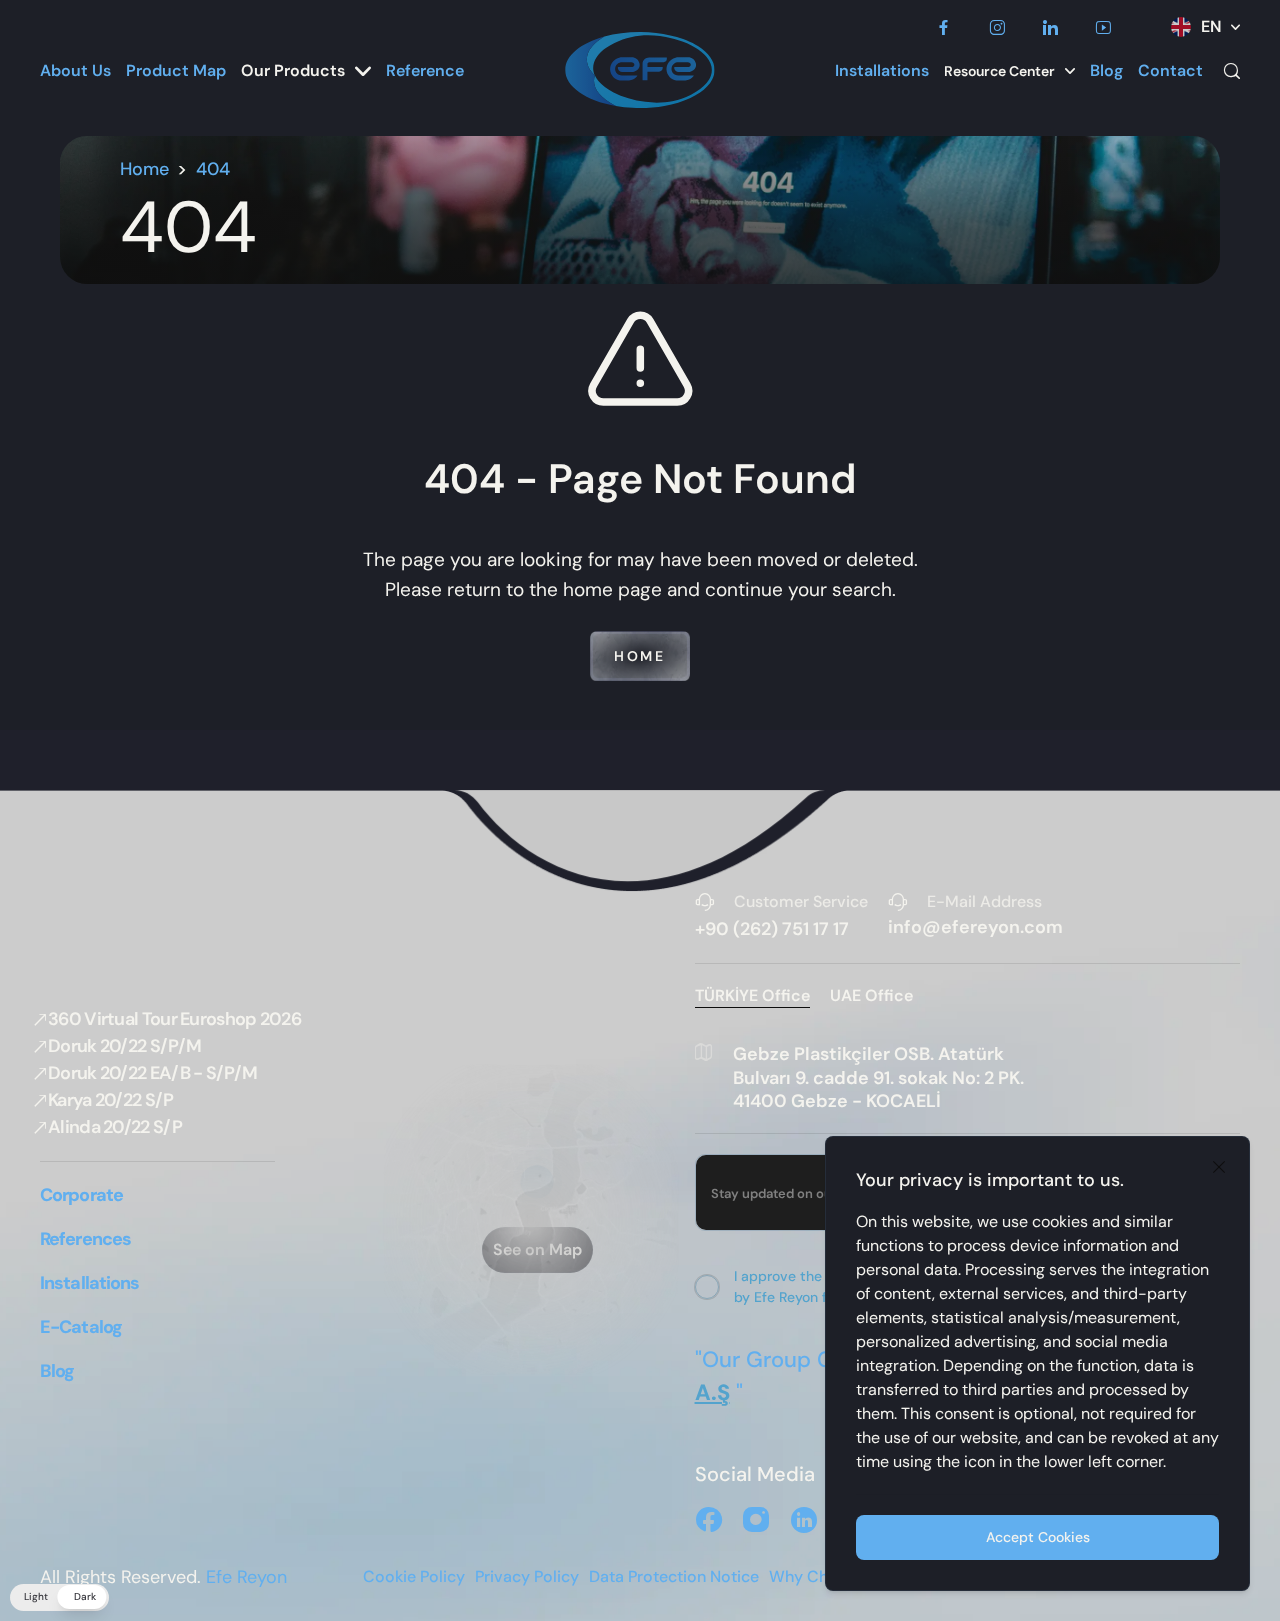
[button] (59, 1597)
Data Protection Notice (674, 1576)
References (85, 1239)
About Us (75, 70)
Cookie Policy (414, 1576)
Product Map (176, 70)
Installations (882, 70)
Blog (1106, 70)
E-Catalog (81, 1327)
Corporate (81, 1195)
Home (144, 169)
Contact (1170, 70)
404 (213, 169)
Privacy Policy (527, 1576)
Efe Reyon (246, 1577)
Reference (425, 70)
